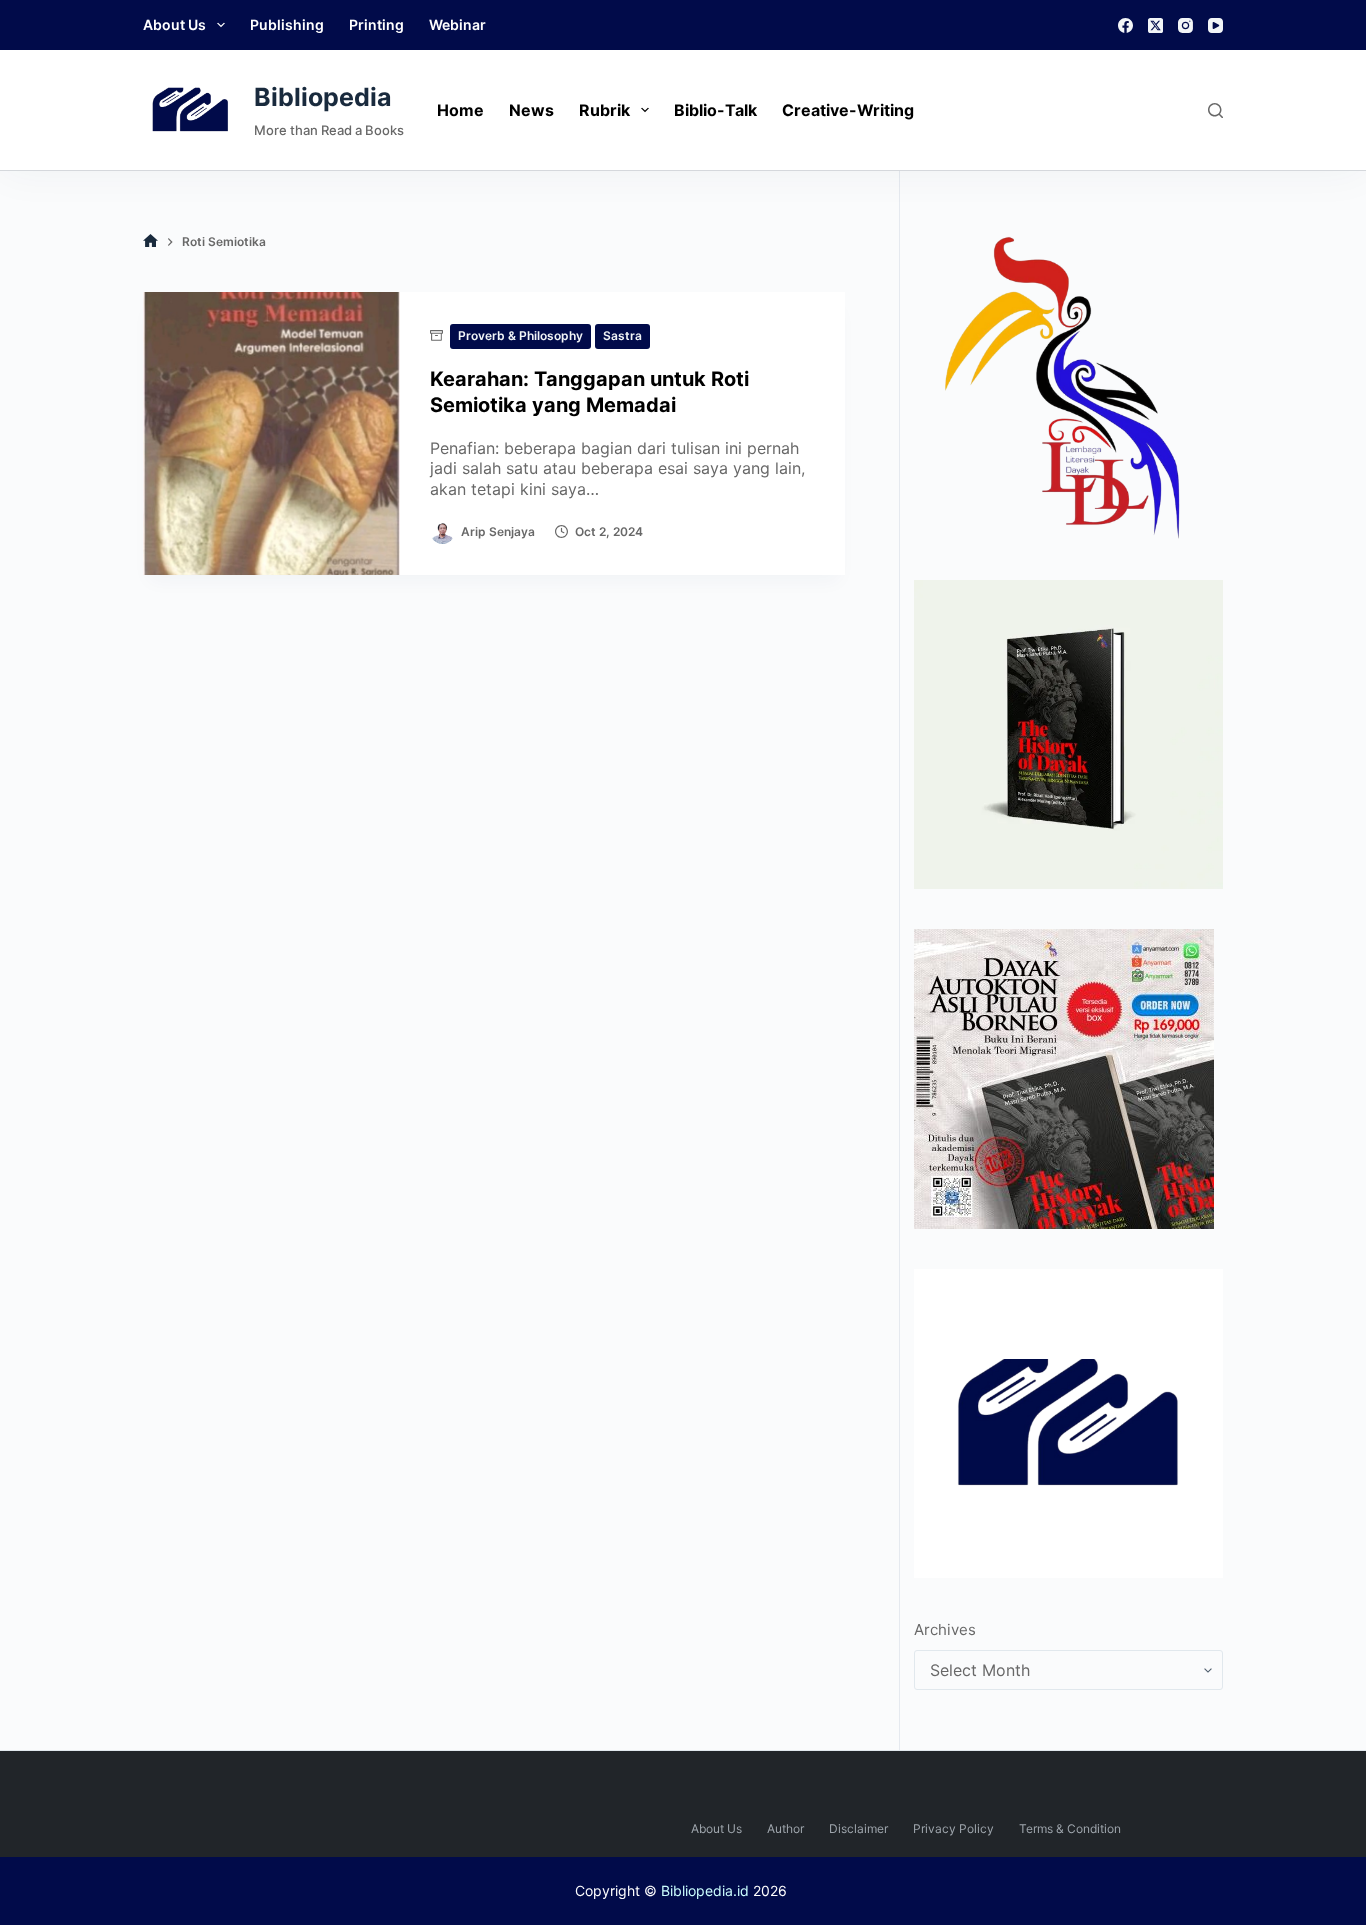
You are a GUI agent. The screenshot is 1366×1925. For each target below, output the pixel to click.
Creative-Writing (848, 110)
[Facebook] (1125, 25)
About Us (174, 24)
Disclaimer (858, 1828)
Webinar (457, 24)
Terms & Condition (1070, 1828)
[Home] (150, 241)
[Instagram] (1185, 25)
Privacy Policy (953, 1828)
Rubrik (604, 110)
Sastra (622, 335)
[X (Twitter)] (1155, 25)
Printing (376, 24)
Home (460, 110)
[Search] (1215, 110)
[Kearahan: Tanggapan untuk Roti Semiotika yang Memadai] (271, 433)
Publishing (287, 24)
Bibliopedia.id (705, 1890)
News (531, 110)
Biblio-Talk (715, 110)
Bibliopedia (323, 97)
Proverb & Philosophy (520, 335)
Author (785, 1828)
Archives (945, 1629)
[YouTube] (1215, 25)
